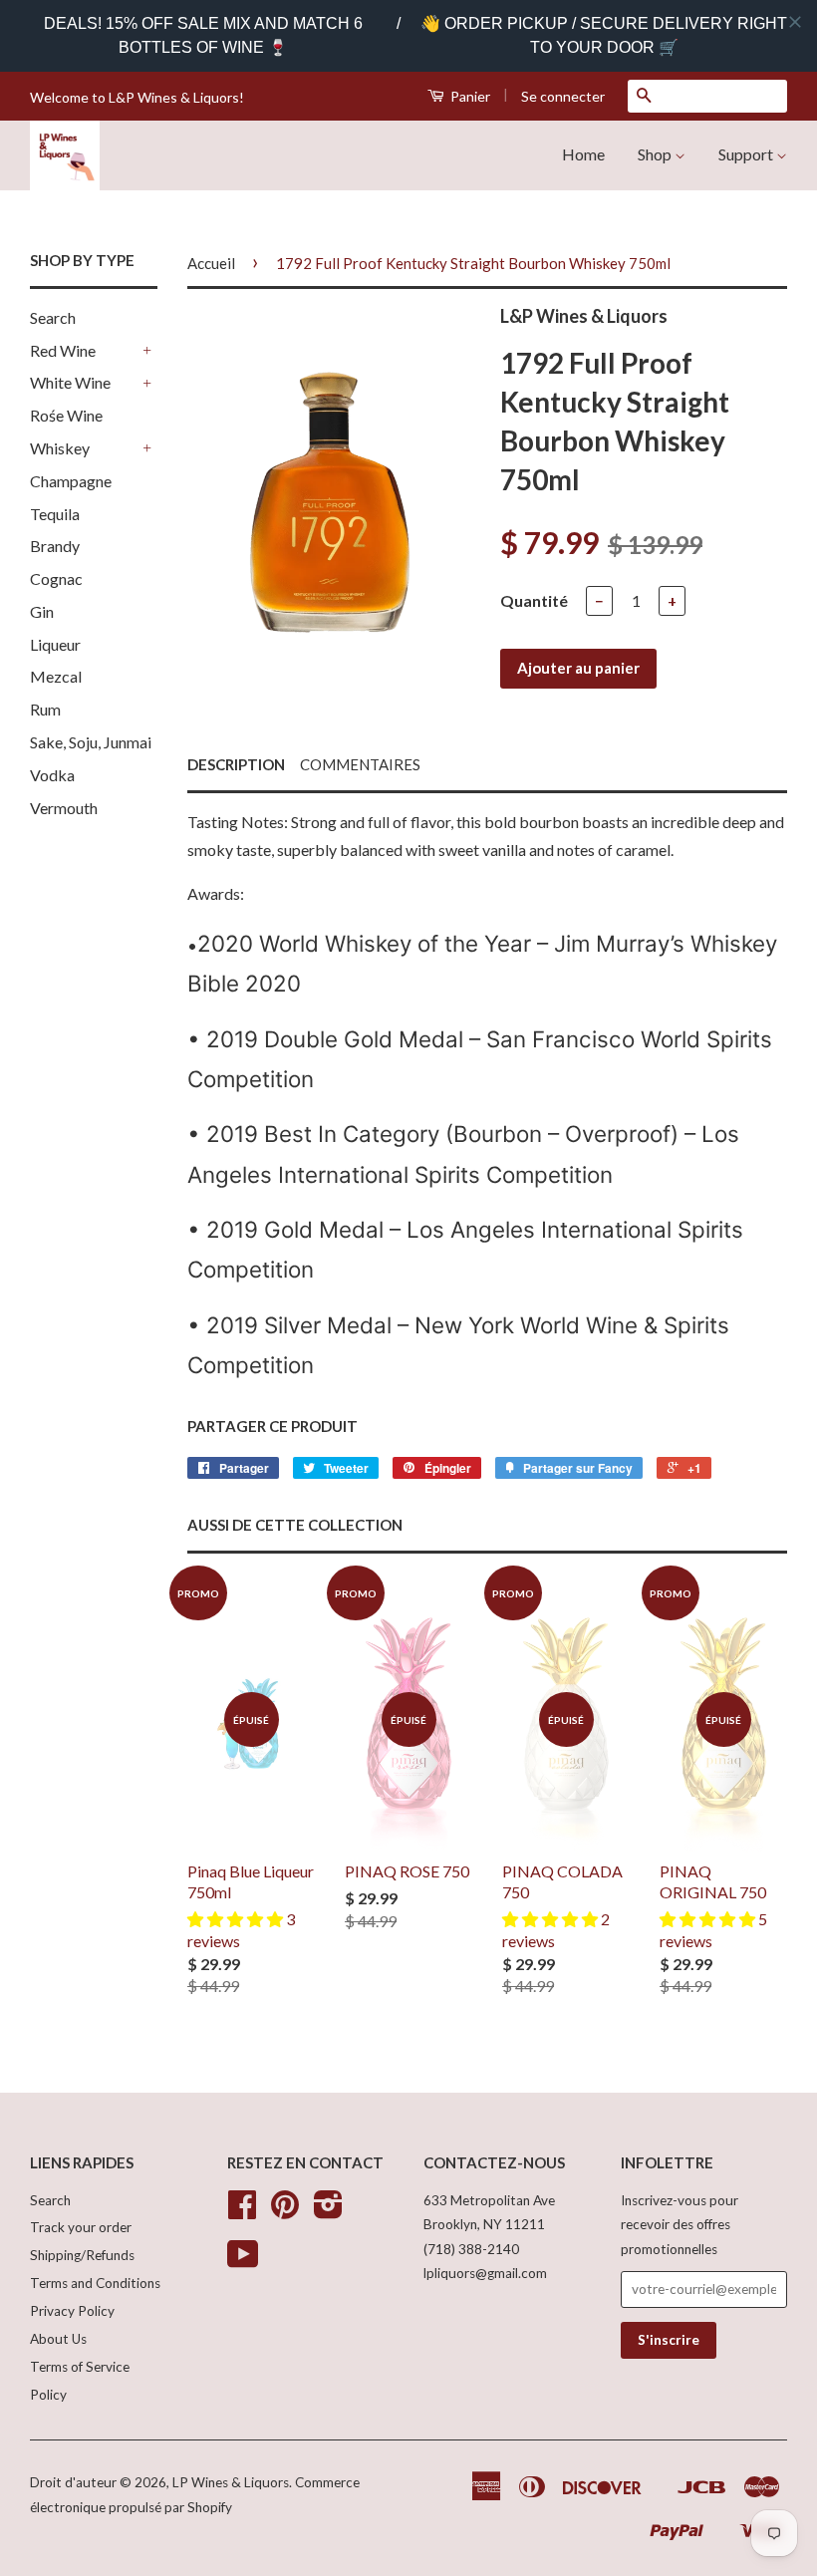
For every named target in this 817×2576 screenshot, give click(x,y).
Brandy (55, 546)
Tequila (55, 514)
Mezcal (56, 676)
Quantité (534, 600)
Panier (469, 96)
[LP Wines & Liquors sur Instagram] (328, 2211)
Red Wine (63, 350)
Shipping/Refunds (82, 2255)
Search (53, 317)
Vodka (52, 775)
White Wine (70, 382)
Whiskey (60, 448)
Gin (42, 611)
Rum (45, 709)
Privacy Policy (72, 2311)
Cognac (56, 578)
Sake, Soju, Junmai (91, 742)
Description (236, 764)
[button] (237, 1919)
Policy (48, 2395)
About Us (58, 2339)
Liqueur (55, 644)
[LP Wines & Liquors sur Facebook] (242, 2211)
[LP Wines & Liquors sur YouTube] (243, 2261)
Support (747, 154)
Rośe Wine (66, 415)
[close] (795, 22)
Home (583, 154)
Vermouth (64, 808)
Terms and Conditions (95, 2283)
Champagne (71, 481)
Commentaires (360, 764)
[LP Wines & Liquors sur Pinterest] (285, 2211)
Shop (656, 154)
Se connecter (563, 96)
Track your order (81, 2227)
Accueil (211, 263)
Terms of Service (80, 2367)
